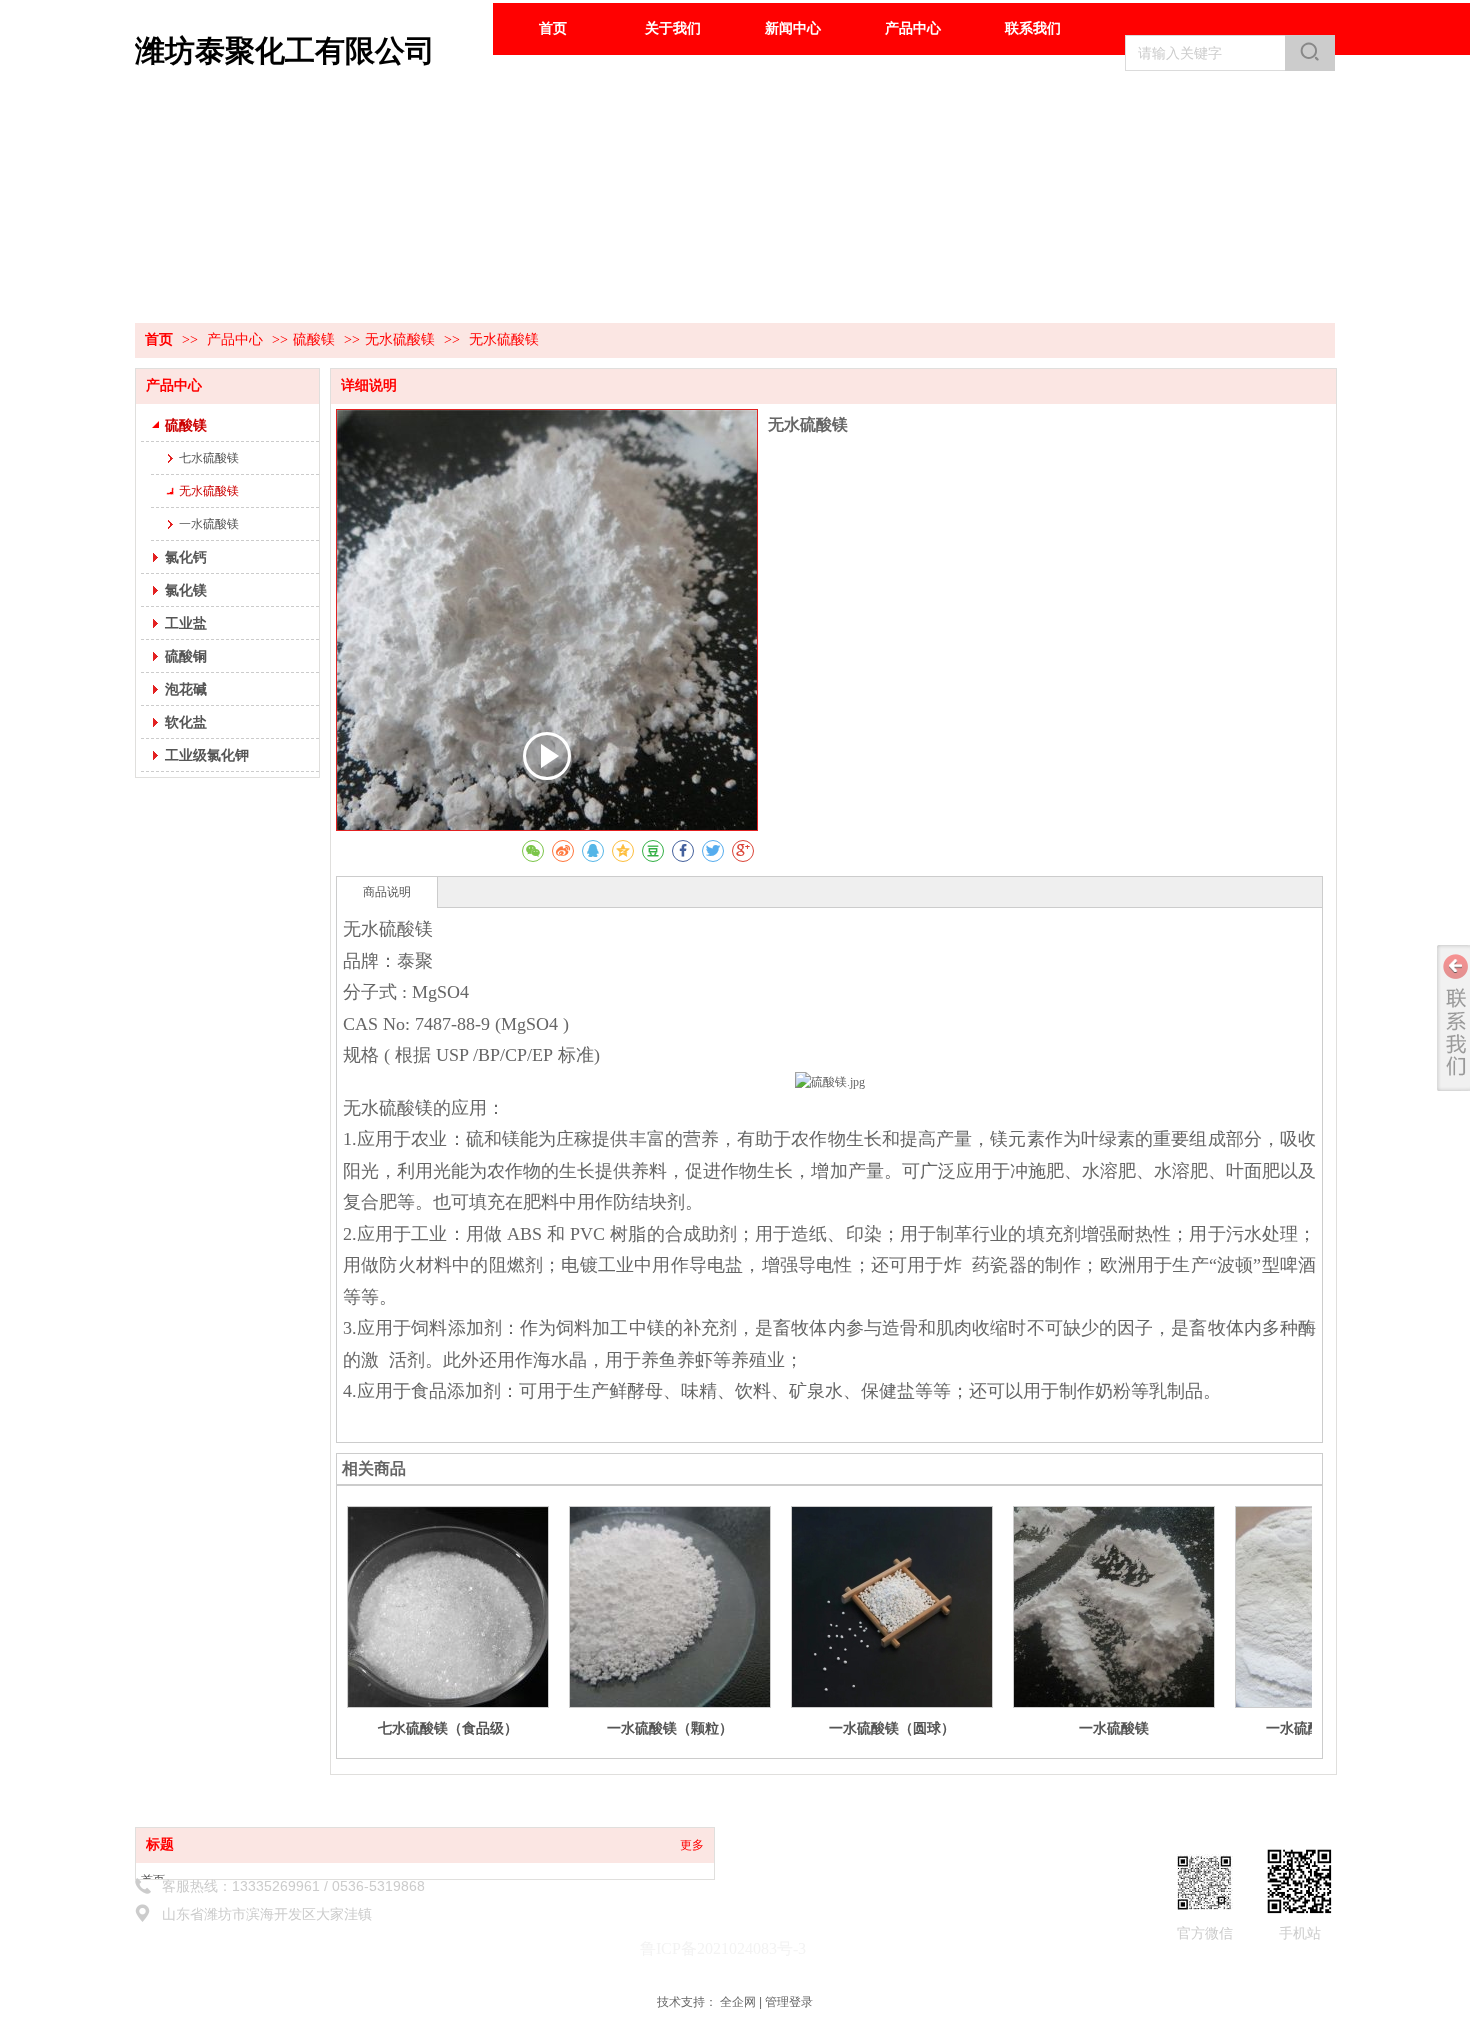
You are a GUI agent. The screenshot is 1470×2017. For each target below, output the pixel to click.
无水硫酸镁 (400, 339)
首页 (159, 339)
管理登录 (789, 2002)
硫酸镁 (314, 339)
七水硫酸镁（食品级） (448, 1728)
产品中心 (237, 339)
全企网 (738, 2002)
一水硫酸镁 (1114, 1728)
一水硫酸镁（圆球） (892, 1728)
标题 (160, 1844)
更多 (692, 1845)
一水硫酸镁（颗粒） (670, 1728)
